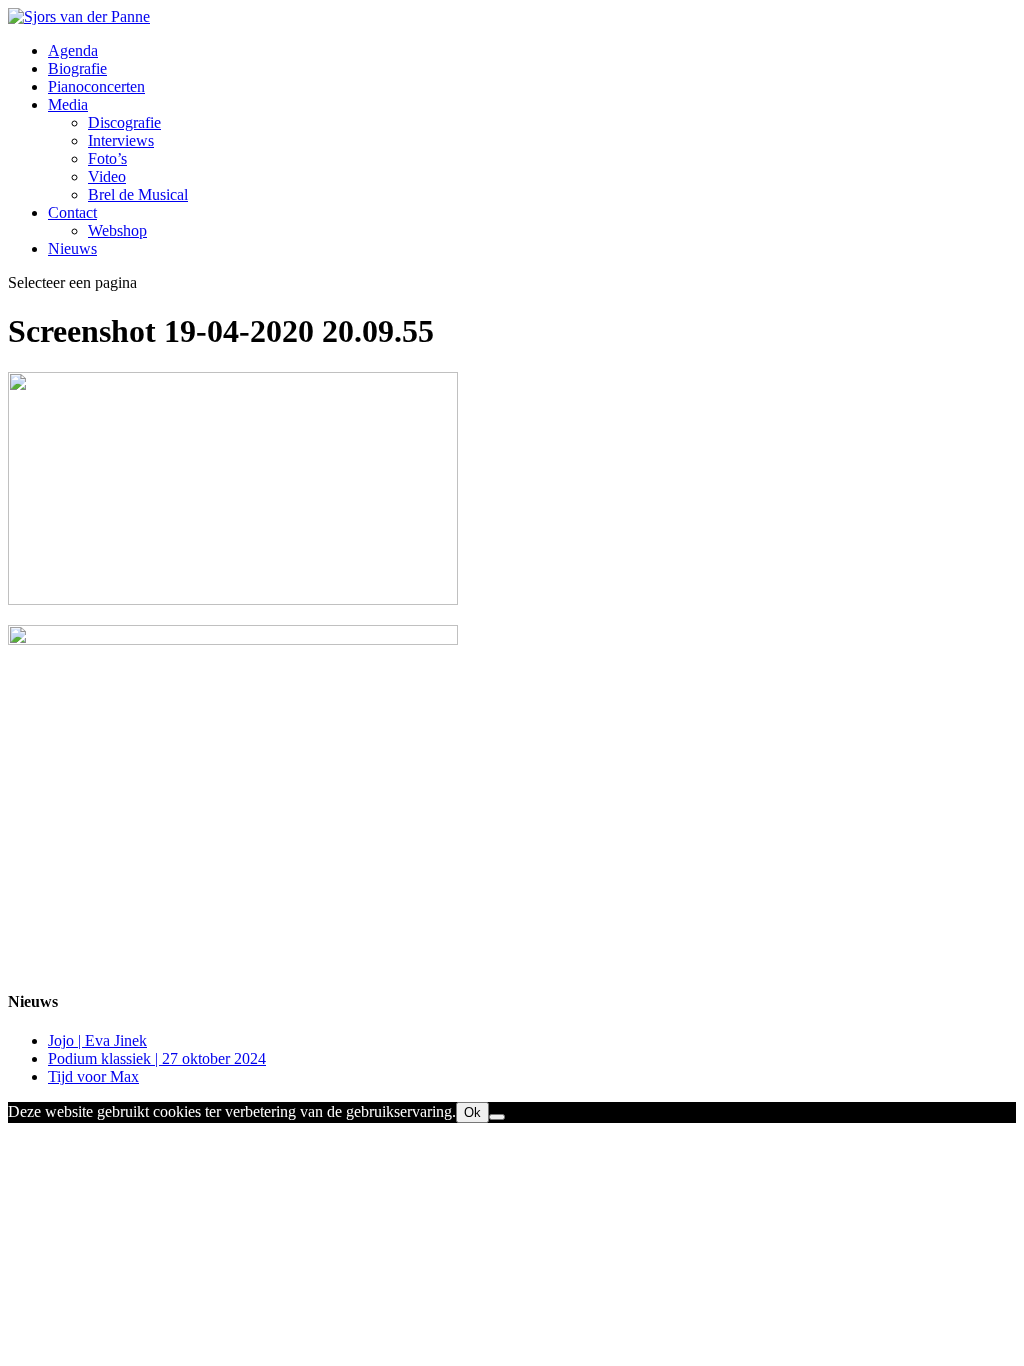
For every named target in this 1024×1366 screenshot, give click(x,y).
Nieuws (72, 248)
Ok (472, 1112)
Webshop (117, 230)
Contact (72, 212)
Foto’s (107, 158)
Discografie (124, 122)
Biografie (77, 68)
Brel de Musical (138, 194)
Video (107, 176)
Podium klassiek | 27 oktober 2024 (157, 1058)
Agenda (73, 50)
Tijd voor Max (93, 1076)
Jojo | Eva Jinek (97, 1040)
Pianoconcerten (96, 86)
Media (68, 104)
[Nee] (497, 1117)
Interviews (121, 140)
